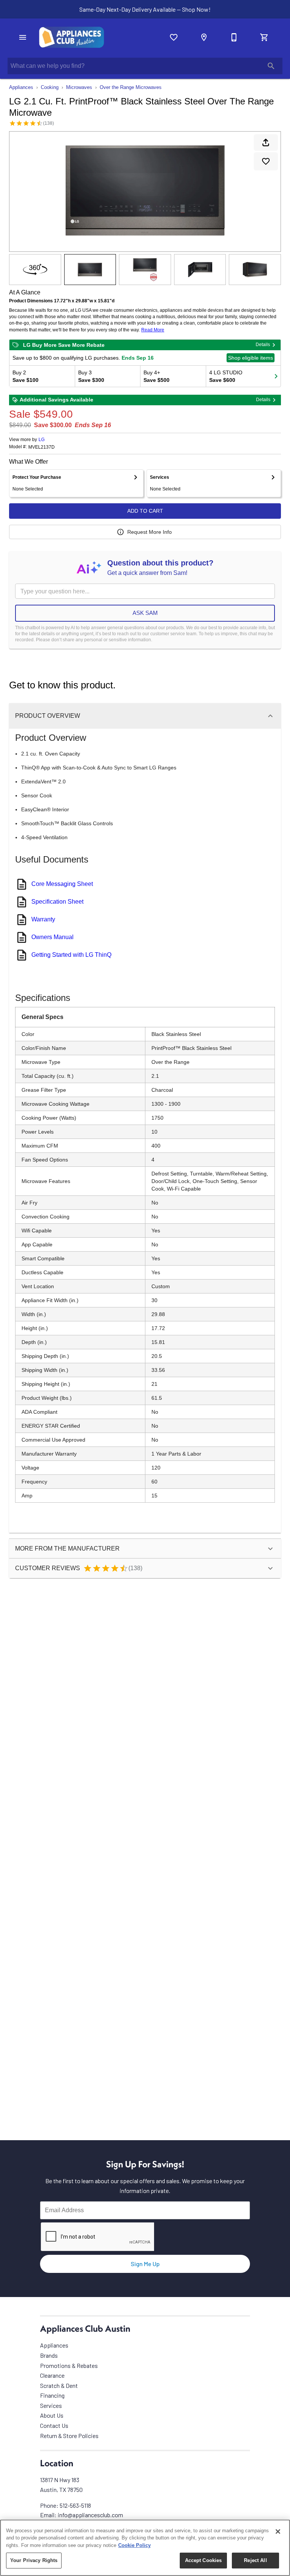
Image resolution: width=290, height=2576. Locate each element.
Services (51, 2405)
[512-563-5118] (234, 37)
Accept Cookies (204, 2560)
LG (42, 440)
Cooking (50, 87)
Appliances (21, 87)
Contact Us (54, 2425)
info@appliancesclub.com (90, 2515)
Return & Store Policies (69, 2436)
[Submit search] (271, 66)
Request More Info (150, 532)
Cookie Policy (134, 2545)
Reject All (255, 2560)
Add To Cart (145, 511)
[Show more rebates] (276, 376)
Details (263, 345)
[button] (23, 37)
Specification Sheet (57, 902)
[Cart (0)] (264, 37)
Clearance (52, 2375)
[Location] (204, 37)
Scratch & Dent (59, 2385)
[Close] (278, 2532)
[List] (174, 37)
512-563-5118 (75, 2505)
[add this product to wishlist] (266, 161)
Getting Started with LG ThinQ (71, 955)
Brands (49, 2355)
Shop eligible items (251, 358)
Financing (52, 2395)
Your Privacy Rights (34, 2560)
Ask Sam (145, 613)
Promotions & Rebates (69, 2365)
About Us (52, 2415)
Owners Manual (52, 937)
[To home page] (72, 37)
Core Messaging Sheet (62, 884)
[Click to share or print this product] (266, 143)
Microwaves (79, 87)
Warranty (43, 919)
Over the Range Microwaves (131, 87)
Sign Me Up (145, 2264)
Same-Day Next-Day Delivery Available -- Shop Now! (145, 9)
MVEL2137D (42, 447)
